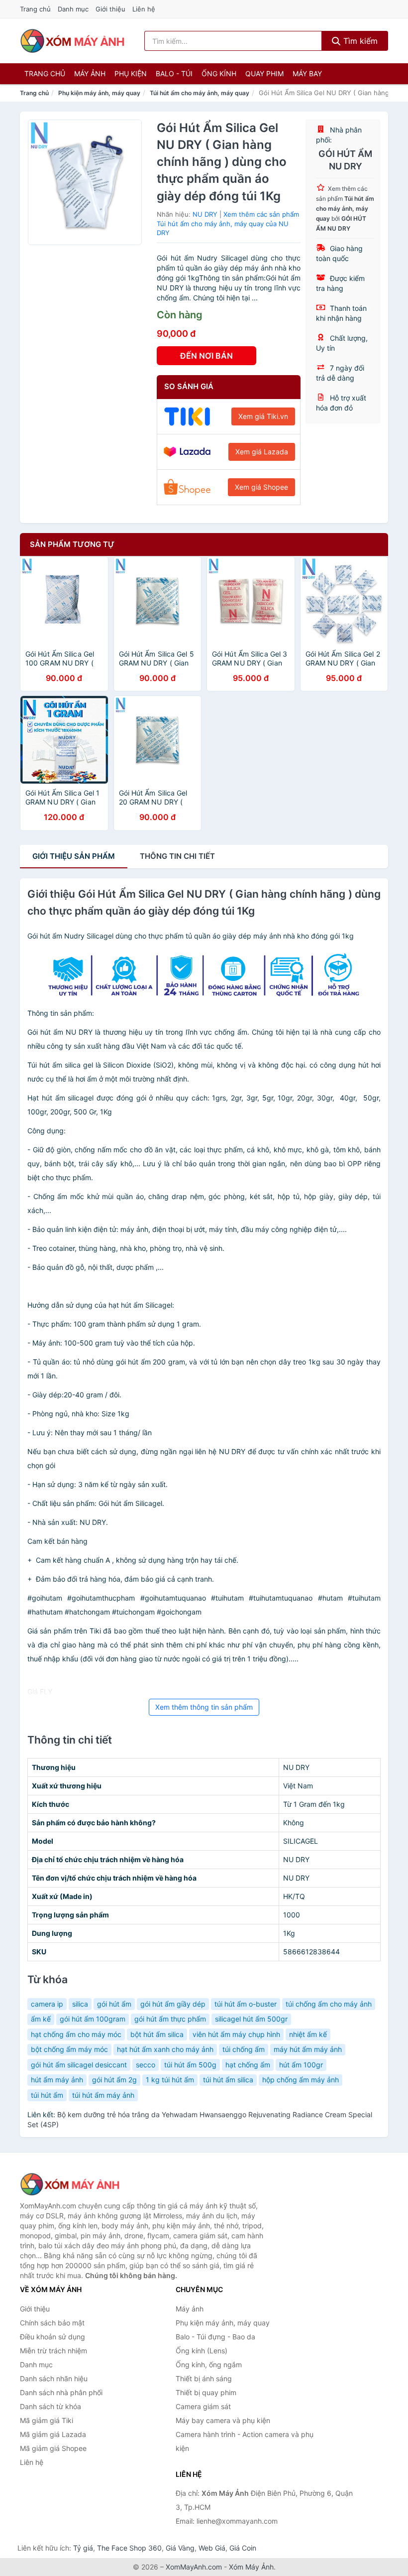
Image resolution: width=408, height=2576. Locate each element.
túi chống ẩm (244, 2049)
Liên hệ (144, 9)
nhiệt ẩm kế (308, 2034)
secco (146, 2065)
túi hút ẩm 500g (190, 2065)
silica (80, 2004)
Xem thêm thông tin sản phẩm (204, 1707)
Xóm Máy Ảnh (251, 2567)
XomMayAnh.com (194, 2567)
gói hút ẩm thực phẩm (170, 2019)
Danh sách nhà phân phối (61, 2392)
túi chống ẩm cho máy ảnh (329, 2004)
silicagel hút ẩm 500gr (251, 2019)
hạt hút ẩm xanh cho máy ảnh (165, 2049)
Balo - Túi (174, 73)
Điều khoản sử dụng (52, 2337)
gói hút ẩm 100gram (93, 2019)
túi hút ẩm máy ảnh (103, 2095)
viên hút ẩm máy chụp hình (236, 2034)
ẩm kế (41, 2019)
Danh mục (73, 9)
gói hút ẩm (114, 2004)
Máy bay (307, 73)
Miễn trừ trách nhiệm (53, 2351)
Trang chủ (35, 9)
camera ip (47, 2004)
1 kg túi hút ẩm (170, 2080)
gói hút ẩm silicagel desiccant (79, 2065)
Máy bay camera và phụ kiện (223, 2420)
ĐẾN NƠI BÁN (206, 356)
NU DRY (205, 214)
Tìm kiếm (359, 41)
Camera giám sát (203, 2406)
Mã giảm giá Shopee (53, 2448)
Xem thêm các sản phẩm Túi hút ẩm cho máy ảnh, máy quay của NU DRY (228, 223)
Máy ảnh (90, 73)
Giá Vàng (180, 2548)
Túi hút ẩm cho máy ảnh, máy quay (200, 93)
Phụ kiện (131, 73)
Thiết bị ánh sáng (204, 2378)
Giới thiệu (110, 9)
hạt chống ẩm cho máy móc (76, 2034)
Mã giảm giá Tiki (47, 2420)
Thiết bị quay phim (206, 2392)
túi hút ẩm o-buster (246, 2004)
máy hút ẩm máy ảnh (308, 2049)
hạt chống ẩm (248, 2065)
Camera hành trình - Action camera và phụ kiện (245, 2441)
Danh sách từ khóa (51, 2406)
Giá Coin (243, 2548)
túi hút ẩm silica (228, 2080)
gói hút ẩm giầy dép (173, 2004)
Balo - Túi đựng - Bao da (215, 2337)
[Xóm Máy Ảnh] (70, 2184)
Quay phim (264, 73)
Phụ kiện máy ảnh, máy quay (99, 93)
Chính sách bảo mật (52, 2323)
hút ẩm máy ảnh (57, 2080)
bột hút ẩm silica (157, 2034)
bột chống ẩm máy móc (69, 2049)
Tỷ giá (83, 2548)
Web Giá (212, 2548)
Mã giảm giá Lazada (53, 2434)
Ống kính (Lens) (202, 2351)
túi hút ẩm (47, 2095)
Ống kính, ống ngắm (209, 2365)
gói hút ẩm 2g (114, 2080)
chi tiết (177, 856)
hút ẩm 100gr (301, 2065)
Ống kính (219, 73)
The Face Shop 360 (129, 2548)
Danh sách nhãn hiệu (54, 2378)
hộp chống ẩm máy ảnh (301, 2080)
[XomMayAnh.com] (72, 41)
